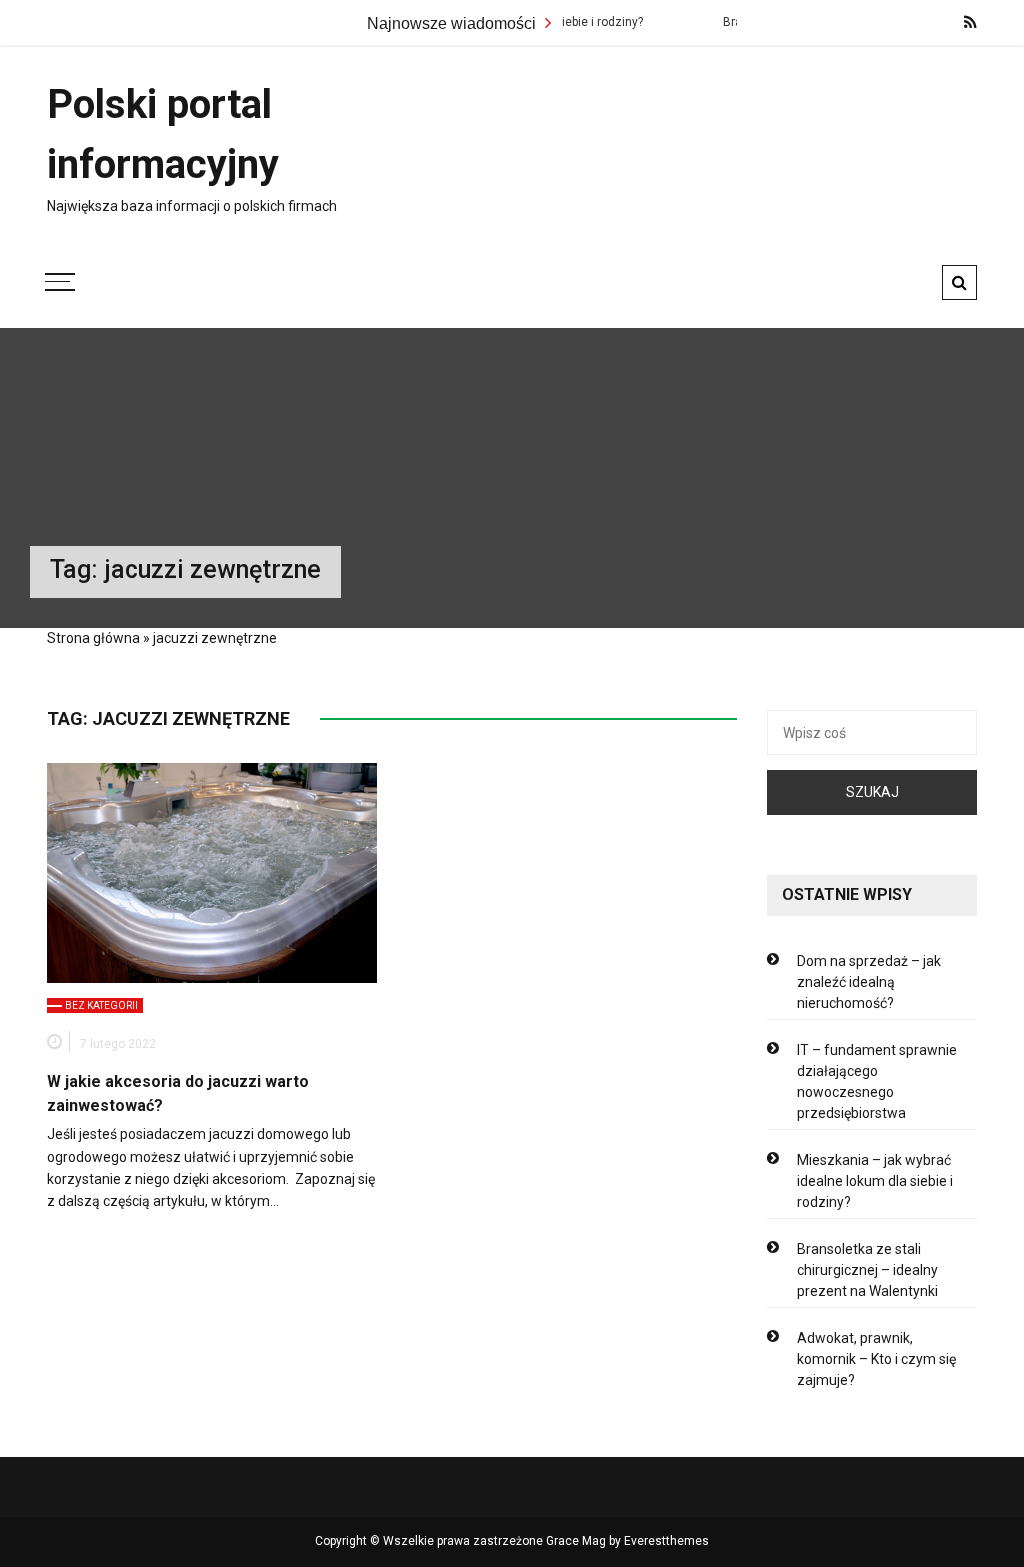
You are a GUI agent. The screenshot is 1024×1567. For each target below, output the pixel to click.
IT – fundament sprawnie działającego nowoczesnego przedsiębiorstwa (877, 1081)
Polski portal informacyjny (163, 134)
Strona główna (93, 638)
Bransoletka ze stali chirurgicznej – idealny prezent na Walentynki (867, 1270)
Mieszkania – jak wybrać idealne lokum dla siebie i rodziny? (875, 1181)
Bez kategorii (101, 1005)
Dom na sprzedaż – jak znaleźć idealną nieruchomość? (869, 982)
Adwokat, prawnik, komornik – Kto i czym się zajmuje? (876, 1359)
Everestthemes (666, 1541)
